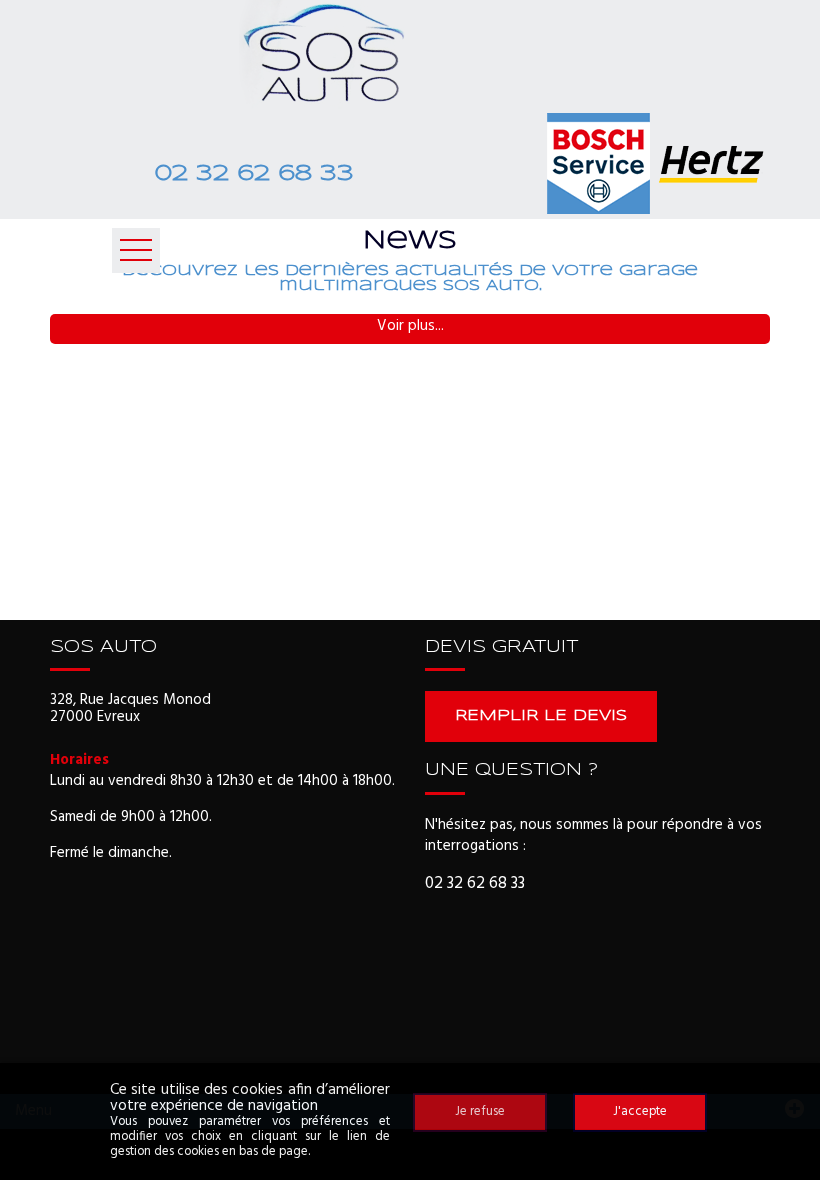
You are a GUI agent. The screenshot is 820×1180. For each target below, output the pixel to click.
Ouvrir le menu (136, 250)
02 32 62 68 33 (254, 174)
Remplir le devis (541, 716)
